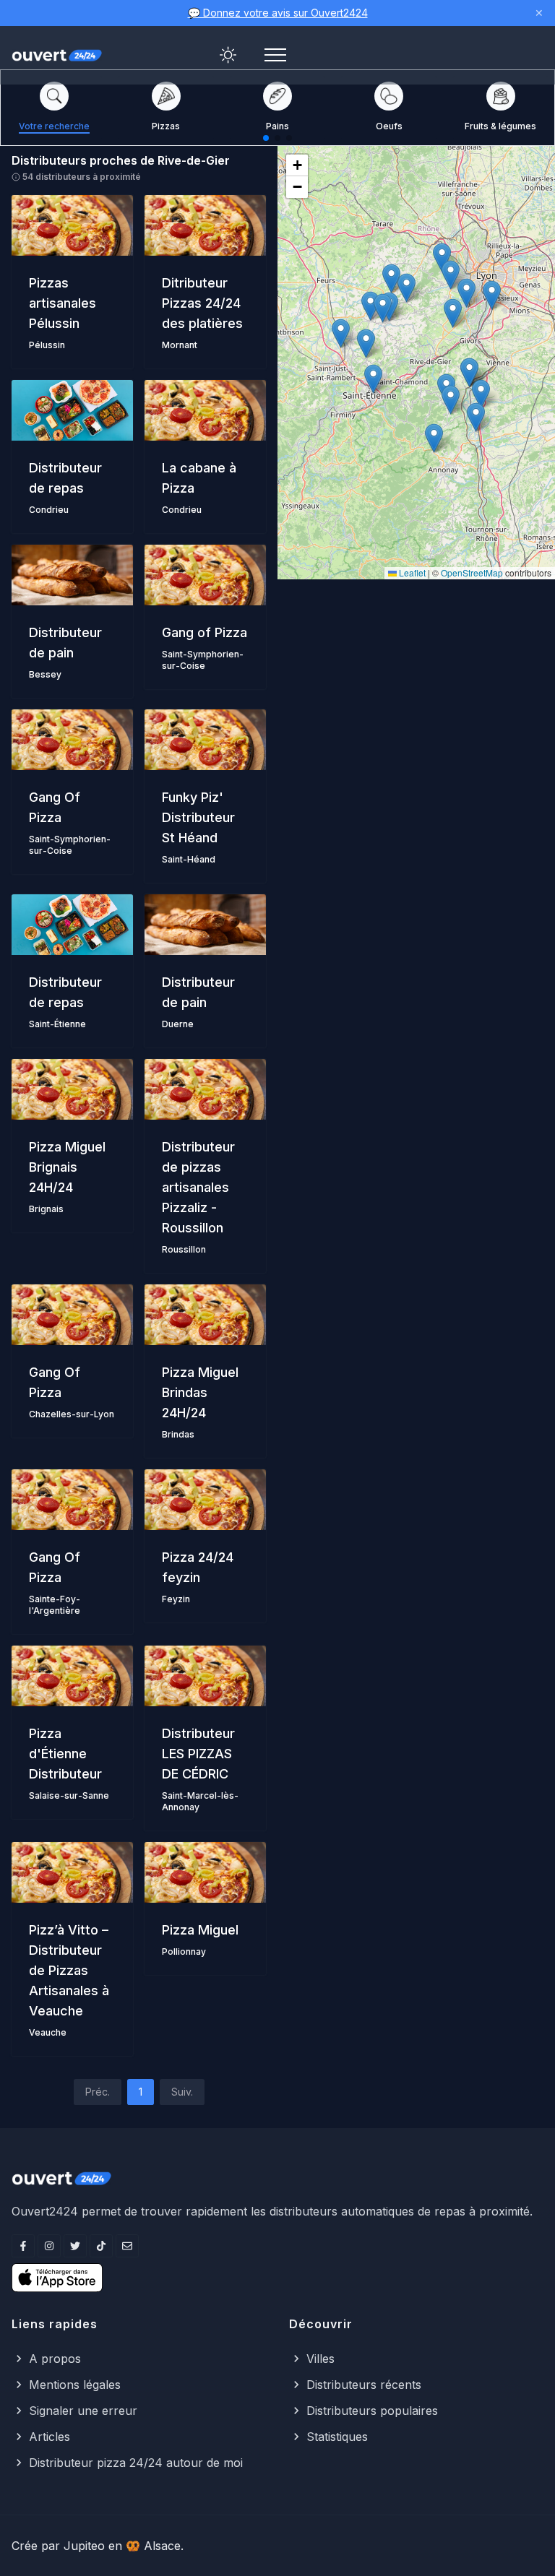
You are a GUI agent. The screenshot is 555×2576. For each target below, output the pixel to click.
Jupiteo (84, 2546)
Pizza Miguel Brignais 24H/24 (67, 1167)
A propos (55, 2359)
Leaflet (411, 572)
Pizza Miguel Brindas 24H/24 (200, 1392)
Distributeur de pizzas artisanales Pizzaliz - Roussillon (198, 1187)
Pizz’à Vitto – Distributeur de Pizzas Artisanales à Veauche (69, 1970)
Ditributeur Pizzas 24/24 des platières (202, 303)
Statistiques (337, 2437)
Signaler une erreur (83, 2411)
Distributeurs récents (364, 2385)
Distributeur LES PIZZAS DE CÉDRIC (198, 1754)
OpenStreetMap (472, 572)
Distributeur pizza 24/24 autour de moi (136, 2463)
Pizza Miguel (200, 1930)
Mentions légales (75, 2385)
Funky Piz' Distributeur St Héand (198, 817)
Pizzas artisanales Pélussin (63, 303)
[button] (453, 313)
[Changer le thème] (228, 55)
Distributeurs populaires (372, 2411)
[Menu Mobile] (275, 55)
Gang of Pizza (205, 632)
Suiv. (182, 2092)
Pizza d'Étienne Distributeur (65, 1754)
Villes (320, 2359)
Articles (50, 2437)
